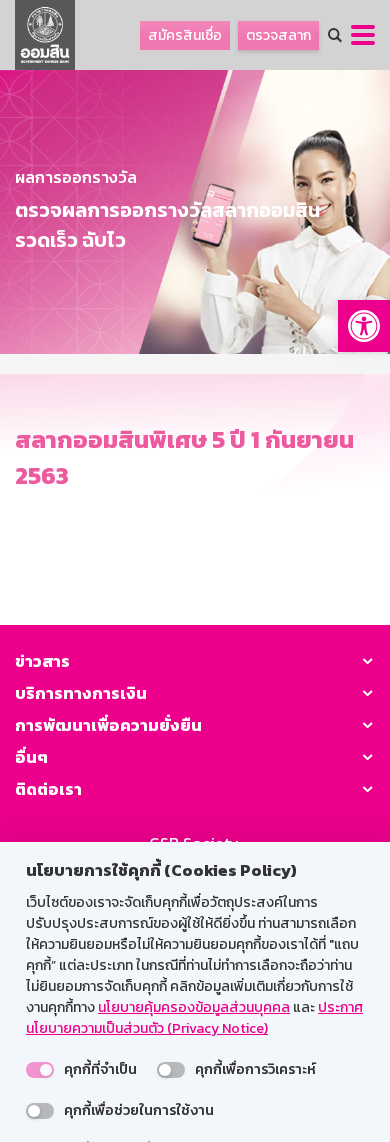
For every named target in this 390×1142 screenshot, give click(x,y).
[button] (364, 326)
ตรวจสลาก (278, 35)
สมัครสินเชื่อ (185, 35)
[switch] (40, 1070)
